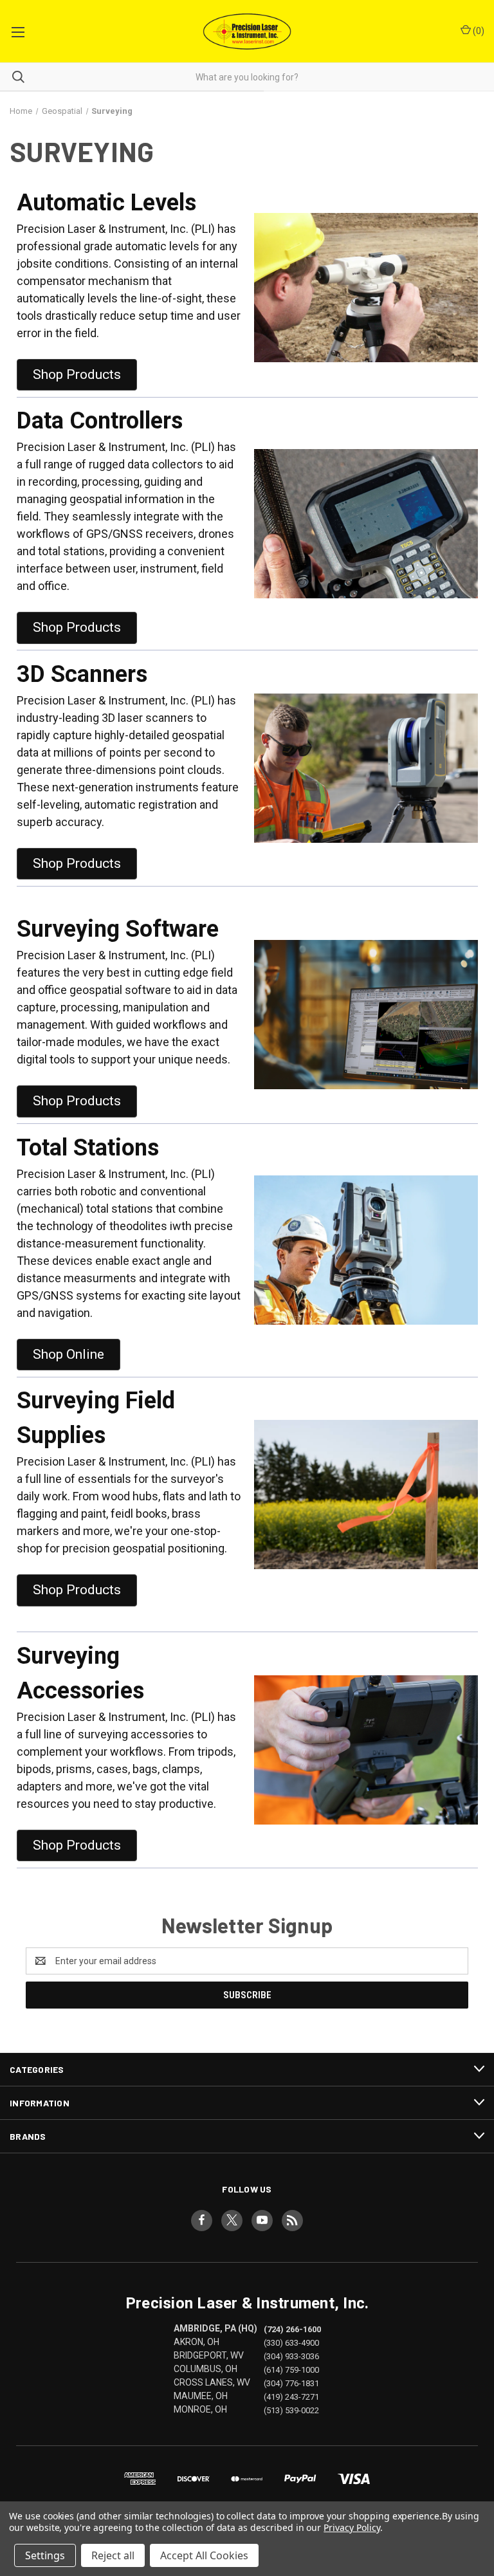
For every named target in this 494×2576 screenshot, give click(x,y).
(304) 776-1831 (291, 2383)
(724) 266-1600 (292, 2329)
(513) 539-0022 (291, 2410)
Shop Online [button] (69, 1354)
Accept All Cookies (204, 2555)
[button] (366, 288)
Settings (45, 2555)
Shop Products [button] (77, 374)
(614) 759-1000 (291, 2370)
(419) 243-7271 (291, 2397)
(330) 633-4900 (291, 2343)
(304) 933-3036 (291, 2356)
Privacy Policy (352, 2527)
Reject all (113, 2555)
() (478, 31)
